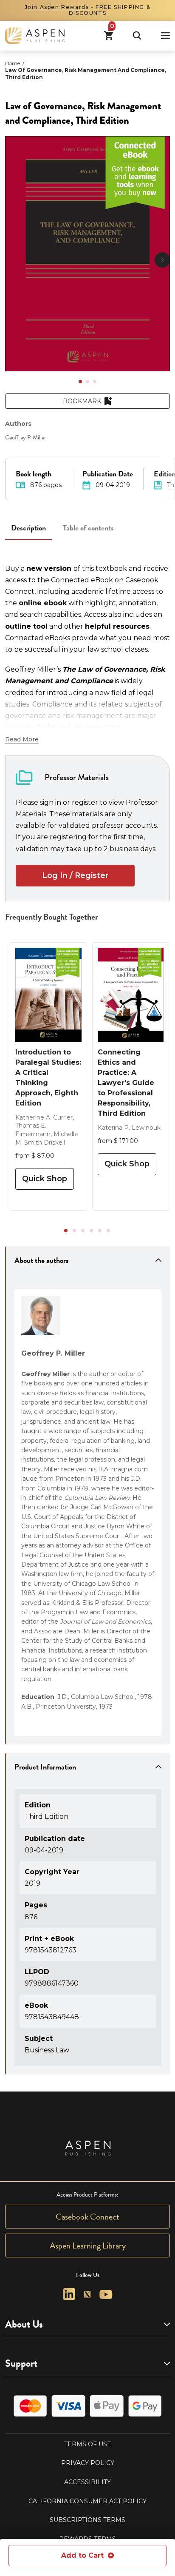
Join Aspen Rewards (57, 7)
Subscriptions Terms (87, 2520)
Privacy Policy (88, 2463)
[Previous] (13, 260)
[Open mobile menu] (165, 36)
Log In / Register (75, 875)
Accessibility (87, 2482)
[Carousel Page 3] (95, 382)
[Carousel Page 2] (87, 382)
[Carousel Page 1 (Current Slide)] (80, 382)
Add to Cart (82, 2555)
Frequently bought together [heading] (52, 917)
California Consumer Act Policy (87, 2501)
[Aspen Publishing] (35, 36)
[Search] (137, 36)
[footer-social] (69, 2294)
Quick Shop (45, 1179)
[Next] (162, 260)
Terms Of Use (88, 2444)
